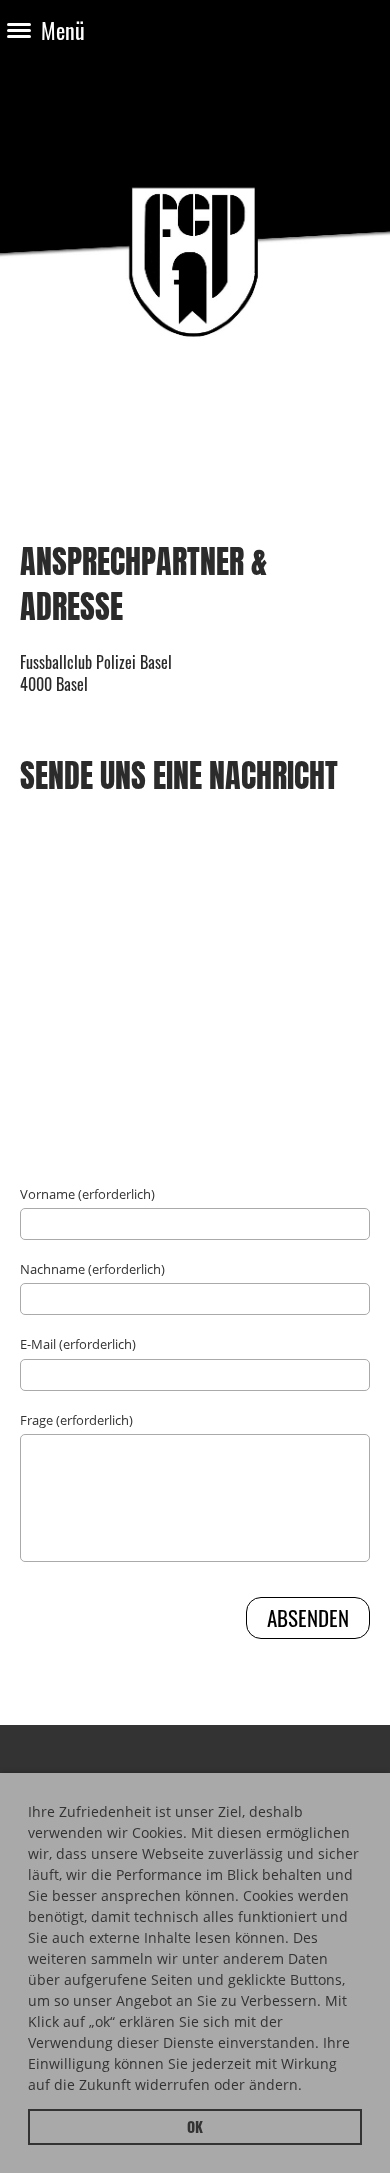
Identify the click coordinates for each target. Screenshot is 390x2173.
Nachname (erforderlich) (92, 1269)
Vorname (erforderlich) (87, 1194)
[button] (309, 2088)
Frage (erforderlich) (76, 1420)
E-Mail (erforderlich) (78, 1344)
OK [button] (195, 2126)
